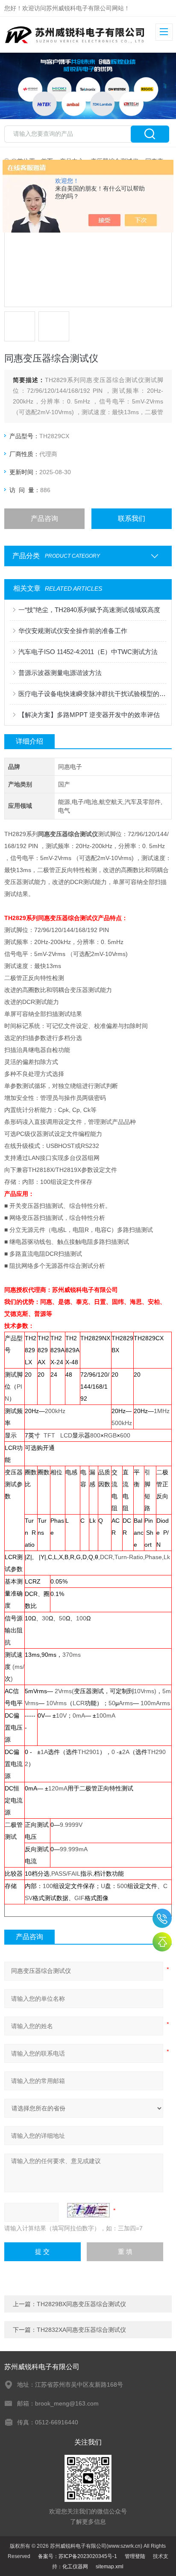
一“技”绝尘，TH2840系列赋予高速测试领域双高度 (89, 610)
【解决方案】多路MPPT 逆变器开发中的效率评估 (89, 715)
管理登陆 (135, 2556)
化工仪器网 (75, 2567)
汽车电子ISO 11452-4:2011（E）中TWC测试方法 (88, 652)
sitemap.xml (110, 2567)
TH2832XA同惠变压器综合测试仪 (81, 2330)
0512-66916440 (162, 1918)
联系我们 (132, 518)
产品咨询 (44, 518)
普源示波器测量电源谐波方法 (60, 673)
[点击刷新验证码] (88, 2210)
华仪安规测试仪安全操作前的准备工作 (73, 631)
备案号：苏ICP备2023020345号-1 (78, 2556)
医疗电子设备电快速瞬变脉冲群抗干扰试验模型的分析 (92, 694)
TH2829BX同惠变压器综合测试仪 (81, 2304)
